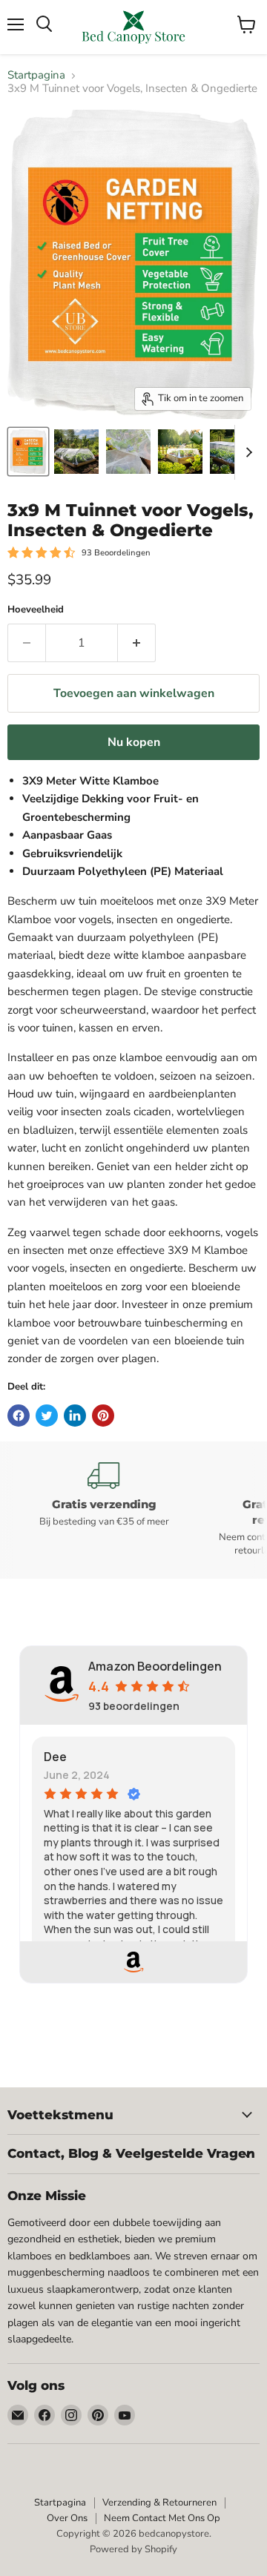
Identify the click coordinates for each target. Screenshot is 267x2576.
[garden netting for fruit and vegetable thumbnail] (76, 452)
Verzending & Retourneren (159, 2503)
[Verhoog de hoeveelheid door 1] (137, 643)
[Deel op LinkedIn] (75, 1416)
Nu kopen (134, 742)
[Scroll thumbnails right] (246, 452)
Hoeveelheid (36, 610)
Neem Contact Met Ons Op (162, 2518)
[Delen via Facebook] (19, 1416)
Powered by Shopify (133, 2549)
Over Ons (67, 2518)
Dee (55, 1757)
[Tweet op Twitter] (47, 1416)
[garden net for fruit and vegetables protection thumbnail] (28, 452)
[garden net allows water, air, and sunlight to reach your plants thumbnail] (180, 452)
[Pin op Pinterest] (103, 1416)
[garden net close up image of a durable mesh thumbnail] (128, 452)
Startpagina (36, 75)
